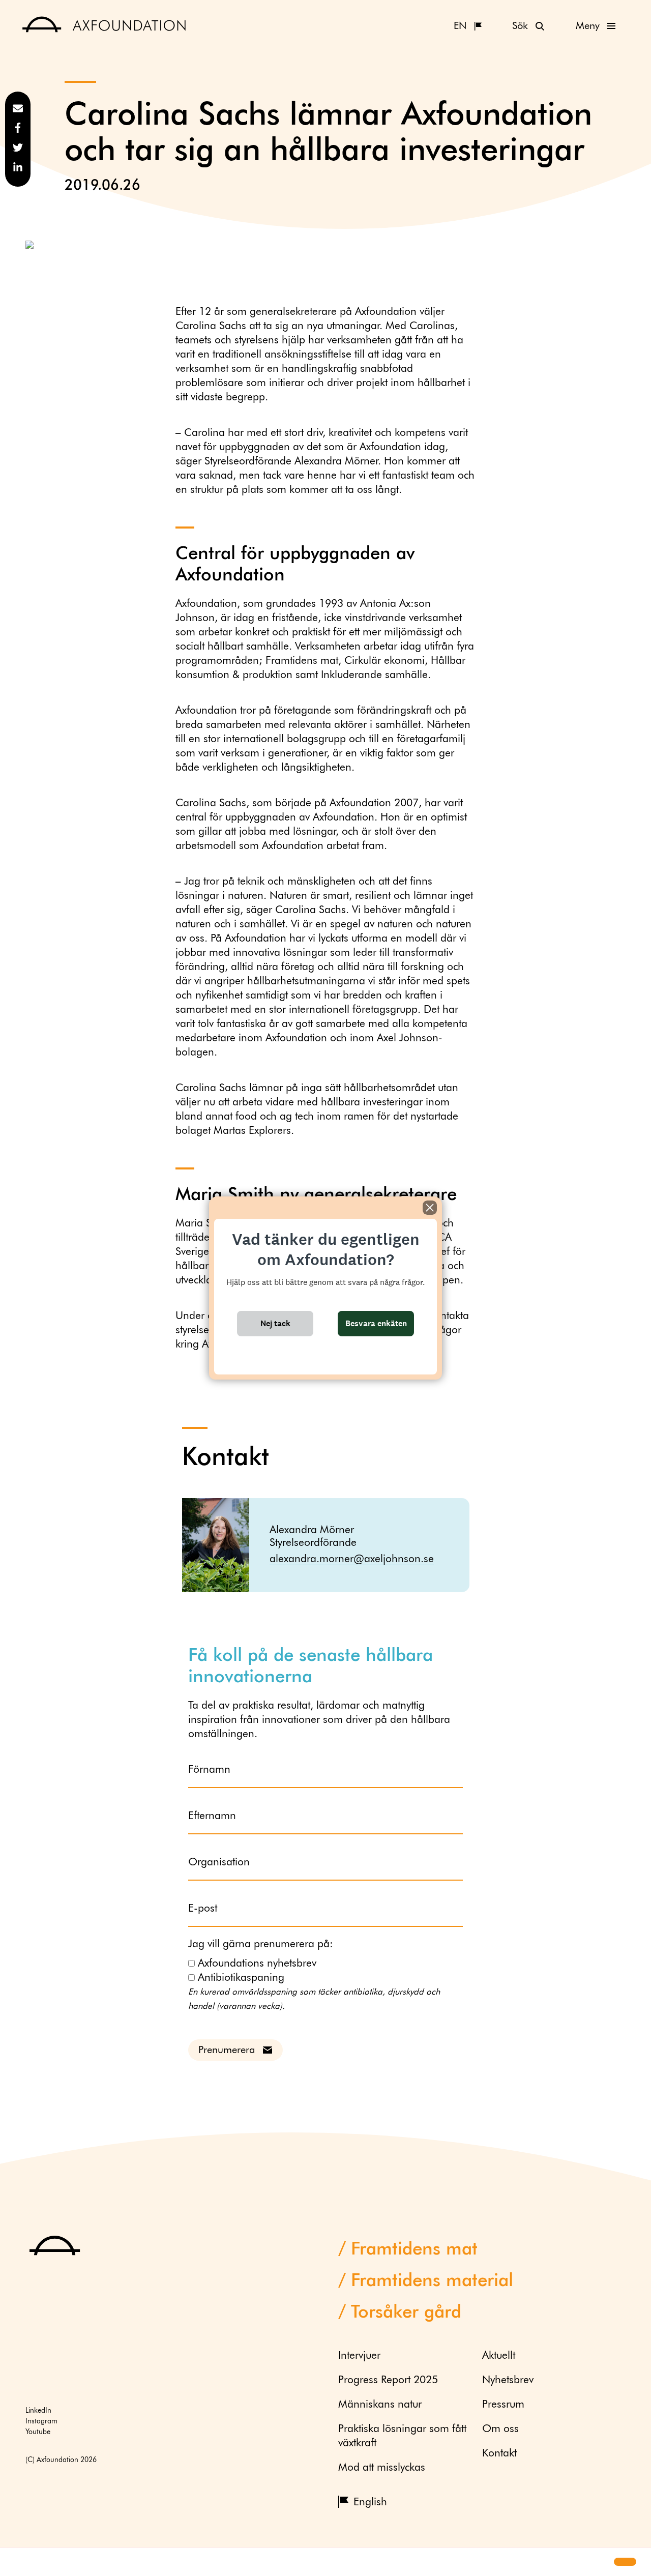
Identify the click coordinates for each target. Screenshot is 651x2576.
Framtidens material (432, 2281)
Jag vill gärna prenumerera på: (261, 1944)
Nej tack (275, 1323)
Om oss (500, 2429)
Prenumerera (227, 2050)
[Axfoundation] (105, 26)
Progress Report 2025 (388, 2380)
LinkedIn (38, 2411)
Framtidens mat (414, 2250)
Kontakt (499, 2454)
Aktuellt (499, 2356)
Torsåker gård (406, 2313)
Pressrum (503, 2405)
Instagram (41, 2421)
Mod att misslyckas (382, 2468)
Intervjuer (359, 2356)
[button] (16, 2562)
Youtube (38, 2432)
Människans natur (380, 2405)
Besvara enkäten (376, 1323)
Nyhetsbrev (508, 2380)
